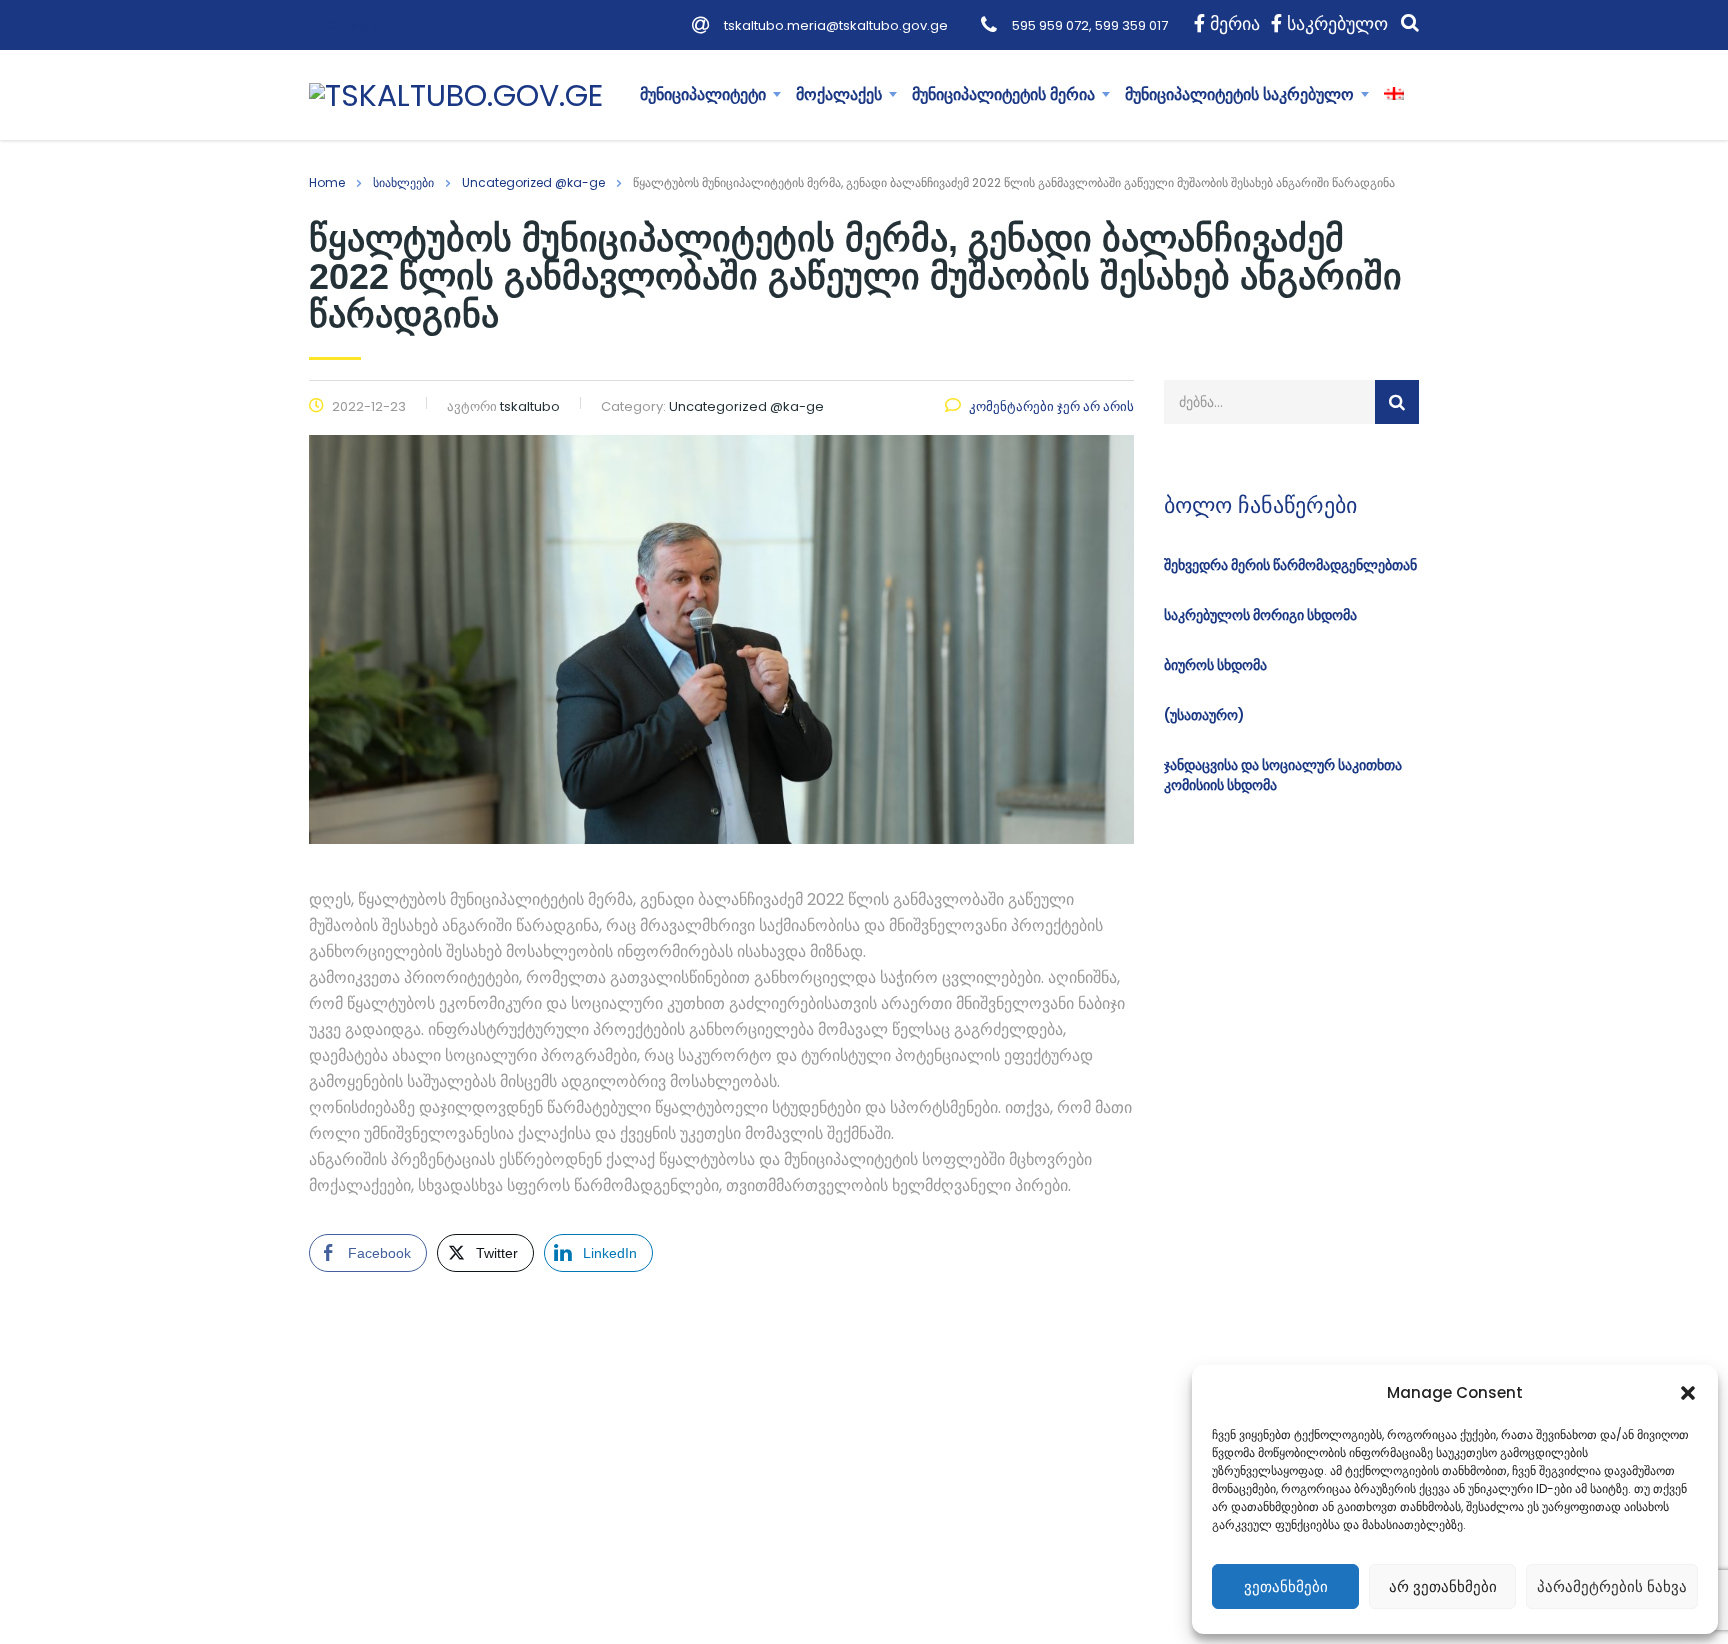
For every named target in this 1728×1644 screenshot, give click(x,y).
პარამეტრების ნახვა (1612, 1586)
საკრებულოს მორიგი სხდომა (1260, 615)
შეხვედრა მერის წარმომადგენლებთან (1290, 565)
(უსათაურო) (1204, 715)
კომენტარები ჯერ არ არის (1051, 406)
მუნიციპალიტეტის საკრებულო (1239, 94)
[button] (1688, 1393)
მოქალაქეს (839, 94)
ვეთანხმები (1286, 1586)
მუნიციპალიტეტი (703, 94)
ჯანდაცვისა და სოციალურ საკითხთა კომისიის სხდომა (1283, 775)
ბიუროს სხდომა (1215, 665)
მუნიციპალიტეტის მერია (1003, 94)
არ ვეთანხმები (1443, 1586)
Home (327, 182)
